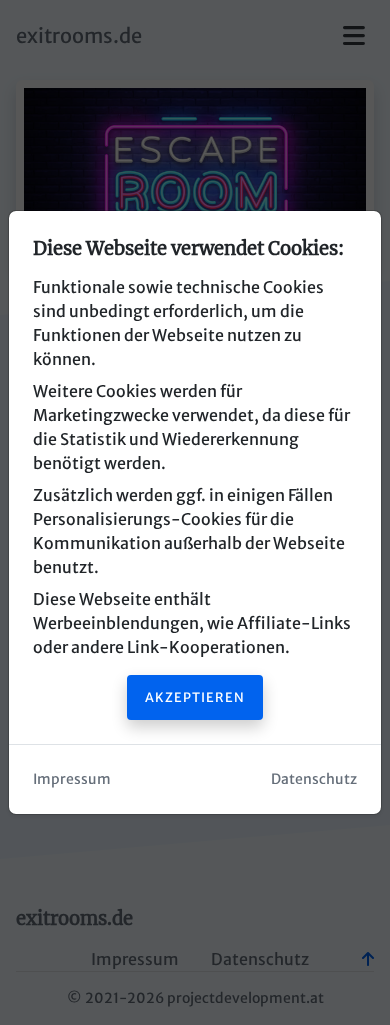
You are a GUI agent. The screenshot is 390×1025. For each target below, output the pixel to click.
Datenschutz (314, 779)
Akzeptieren (195, 697)
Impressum (72, 779)
